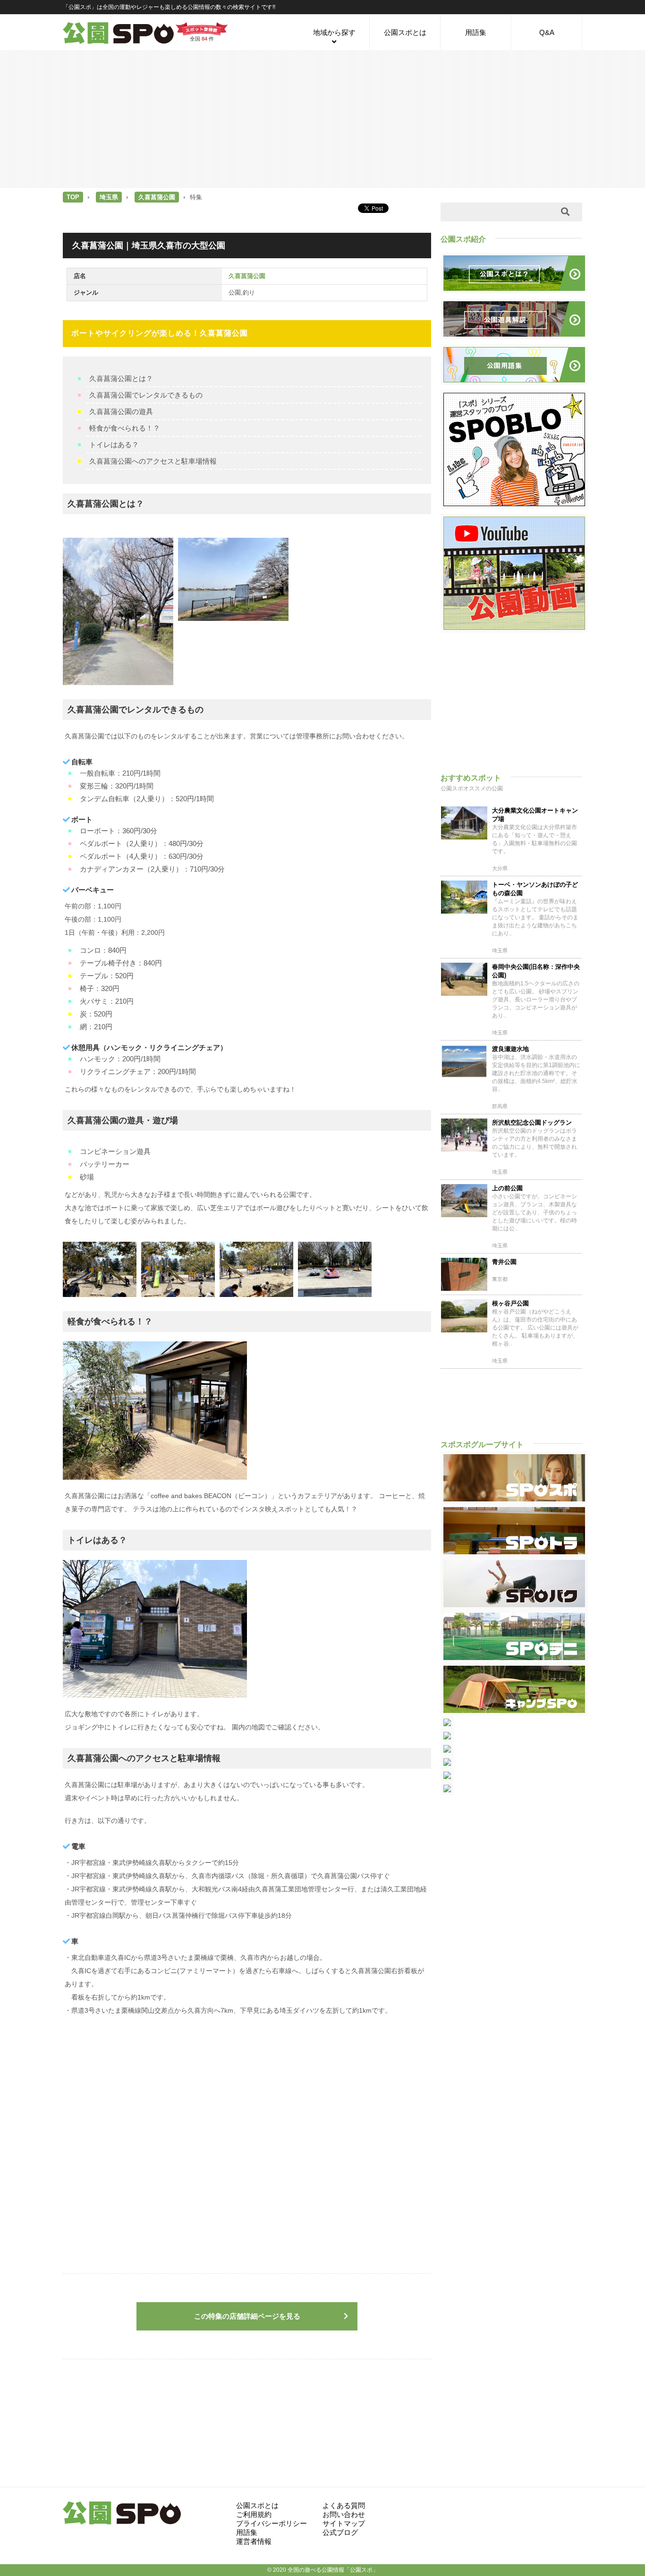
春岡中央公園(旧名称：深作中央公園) (536, 971)
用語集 (476, 32)
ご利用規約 (254, 2514)
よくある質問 (344, 2505)
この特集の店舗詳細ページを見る (247, 2316)
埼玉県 (109, 197)
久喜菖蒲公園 (157, 197)
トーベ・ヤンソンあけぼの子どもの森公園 (535, 889)
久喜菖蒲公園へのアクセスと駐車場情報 (153, 461)
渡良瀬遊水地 (510, 1049)
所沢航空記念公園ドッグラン (532, 1123)
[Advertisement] (322, 119)
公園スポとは (405, 32)
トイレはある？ (114, 445)
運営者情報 (254, 2541)
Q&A (547, 32)
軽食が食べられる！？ (125, 428)
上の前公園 (507, 1188)
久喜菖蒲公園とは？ (121, 378)
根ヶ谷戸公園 (510, 1303)
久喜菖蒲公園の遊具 (121, 411)
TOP (73, 197)
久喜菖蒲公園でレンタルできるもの (146, 395)
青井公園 (504, 1262)
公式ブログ (340, 2532)
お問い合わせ (344, 2514)
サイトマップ (344, 2523)
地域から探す (334, 32)
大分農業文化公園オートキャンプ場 (535, 815)
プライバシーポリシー (272, 2523)
